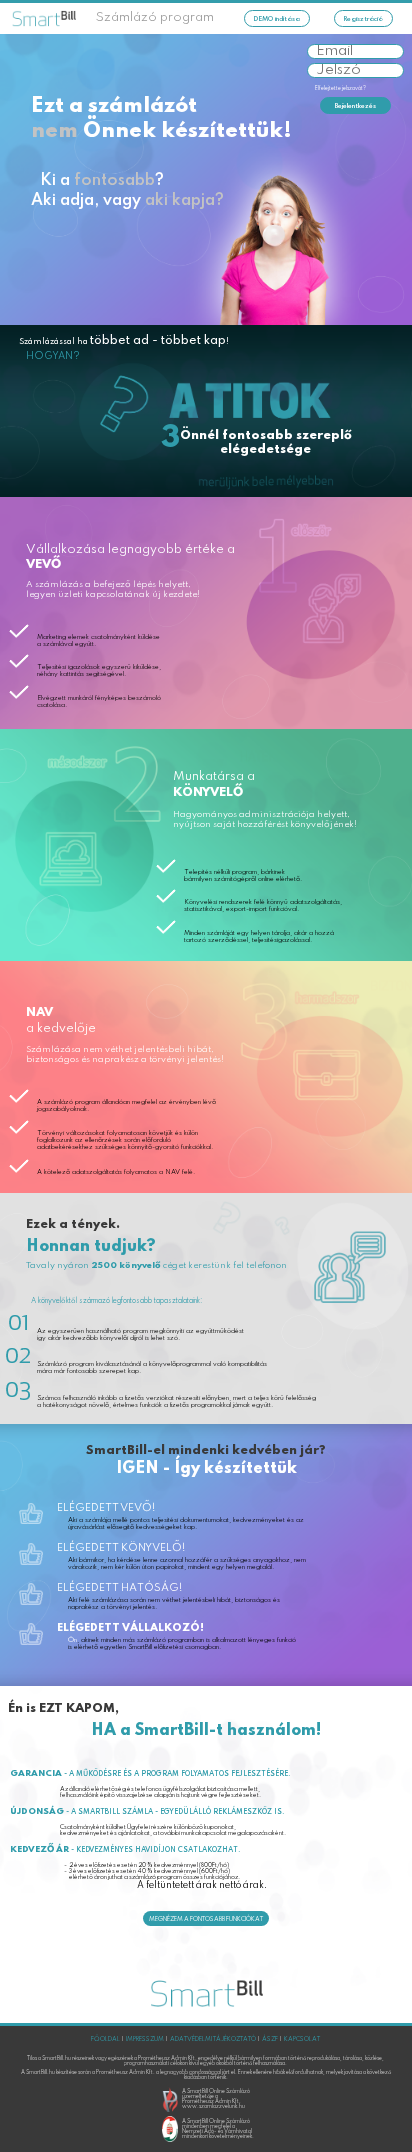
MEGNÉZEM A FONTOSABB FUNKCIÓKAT (206, 1919)
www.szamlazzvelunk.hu (213, 2106)
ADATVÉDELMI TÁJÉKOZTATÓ (213, 2039)
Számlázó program (155, 17)
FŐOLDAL (105, 2039)
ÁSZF (270, 2039)
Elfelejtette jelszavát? (340, 88)
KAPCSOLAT (302, 2039)
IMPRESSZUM (145, 2039)
